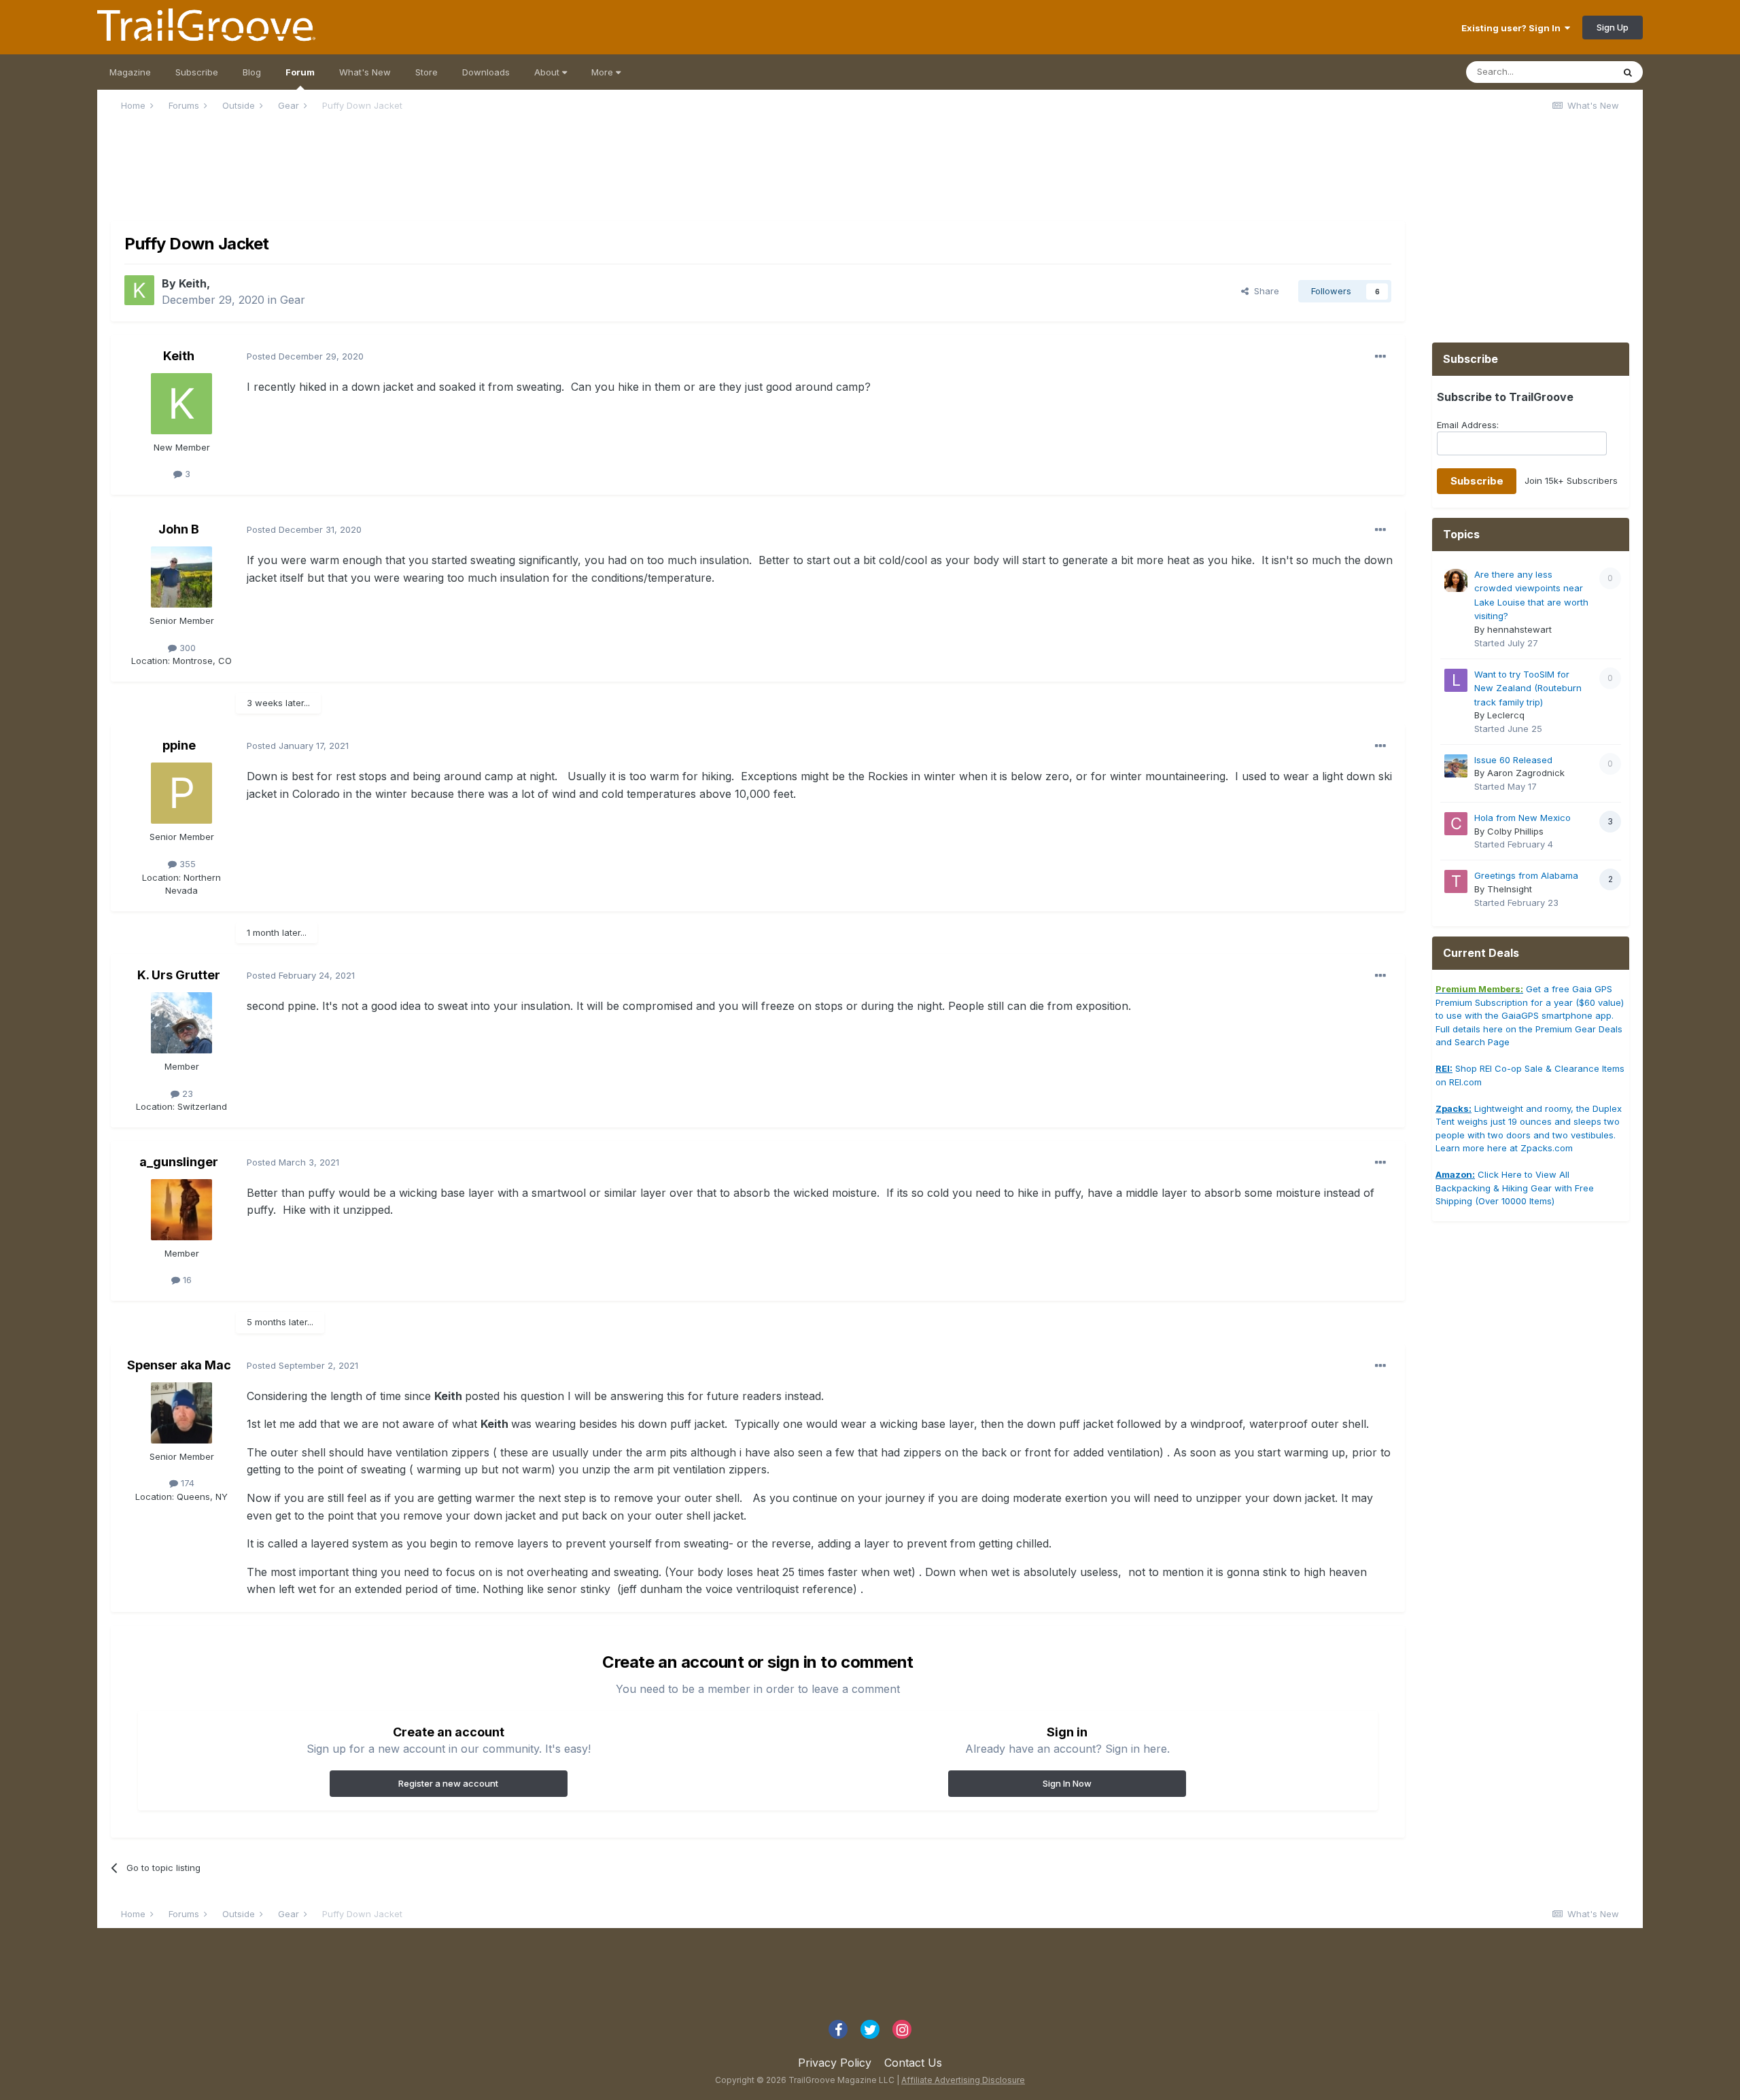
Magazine (130, 72)
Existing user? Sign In (1513, 28)
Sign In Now (1067, 1783)
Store (427, 72)
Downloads (486, 72)
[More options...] (1380, 357)
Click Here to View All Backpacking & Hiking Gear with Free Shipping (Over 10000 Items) (1515, 1188)
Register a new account (448, 1783)
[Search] (1628, 72)
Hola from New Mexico (1522, 818)
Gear (293, 300)
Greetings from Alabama (1526, 875)
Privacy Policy (835, 2063)
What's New (365, 72)
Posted (305, 356)
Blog (252, 72)
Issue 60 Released (1513, 760)
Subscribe (197, 72)
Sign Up (1613, 27)
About (548, 72)
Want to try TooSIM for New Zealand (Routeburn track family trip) (1528, 688)
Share (1264, 291)
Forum (300, 72)
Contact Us (913, 2063)
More (604, 72)
